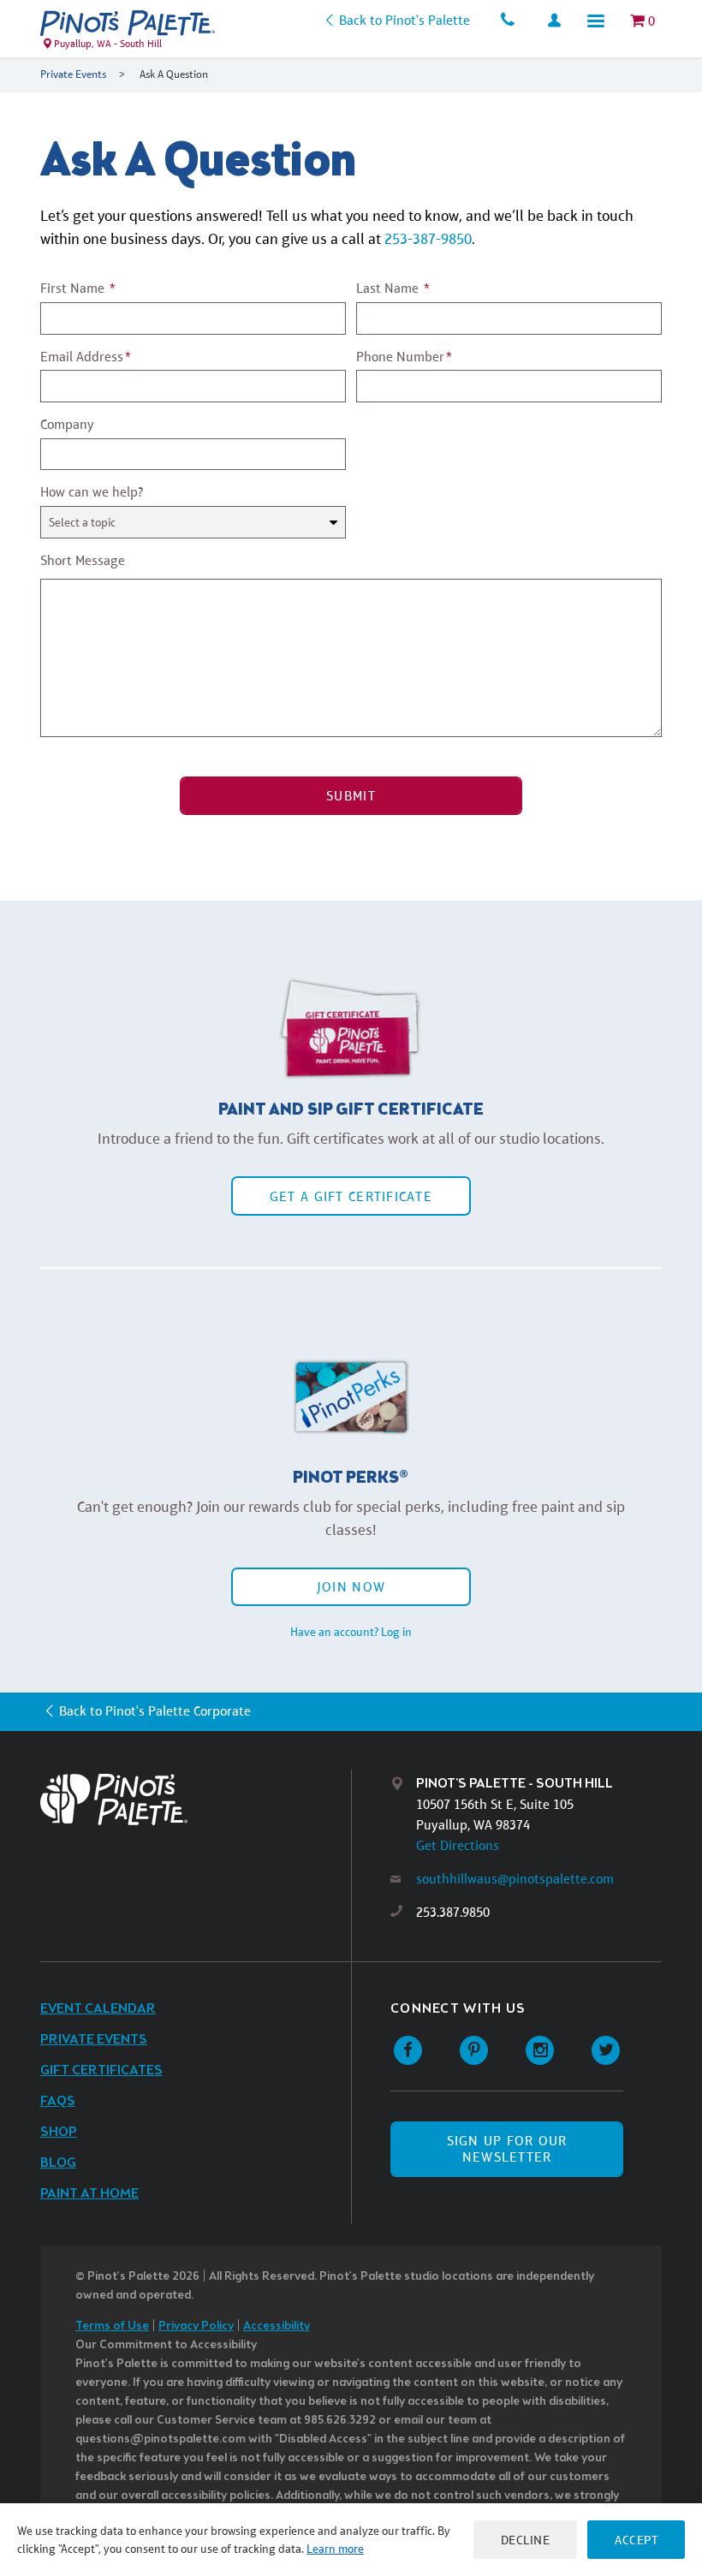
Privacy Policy (196, 2326)
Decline (526, 2540)
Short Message (83, 560)
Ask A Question (174, 74)
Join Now (351, 1587)
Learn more (335, 2549)
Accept (636, 2540)
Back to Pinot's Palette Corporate (155, 1711)
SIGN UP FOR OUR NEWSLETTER (507, 2149)
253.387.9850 (453, 1912)
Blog (58, 2163)
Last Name (387, 288)
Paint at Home (89, 2194)
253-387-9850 (428, 239)
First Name (72, 288)
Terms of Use (112, 2326)
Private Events (73, 74)
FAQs (58, 2101)
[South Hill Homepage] (128, 23)
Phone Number (400, 357)
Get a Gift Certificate (351, 1196)
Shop (59, 2132)
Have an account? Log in (351, 1632)
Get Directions (458, 1845)
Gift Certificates (101, 2070)
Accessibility (277, 2326)
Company (67, 424)
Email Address (82, 357)
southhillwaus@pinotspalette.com (515, 1879)
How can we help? (92, 492)
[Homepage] (196, 1799)
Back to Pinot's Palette (404, 20)
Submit (351, 796)
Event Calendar (98, 2009)
